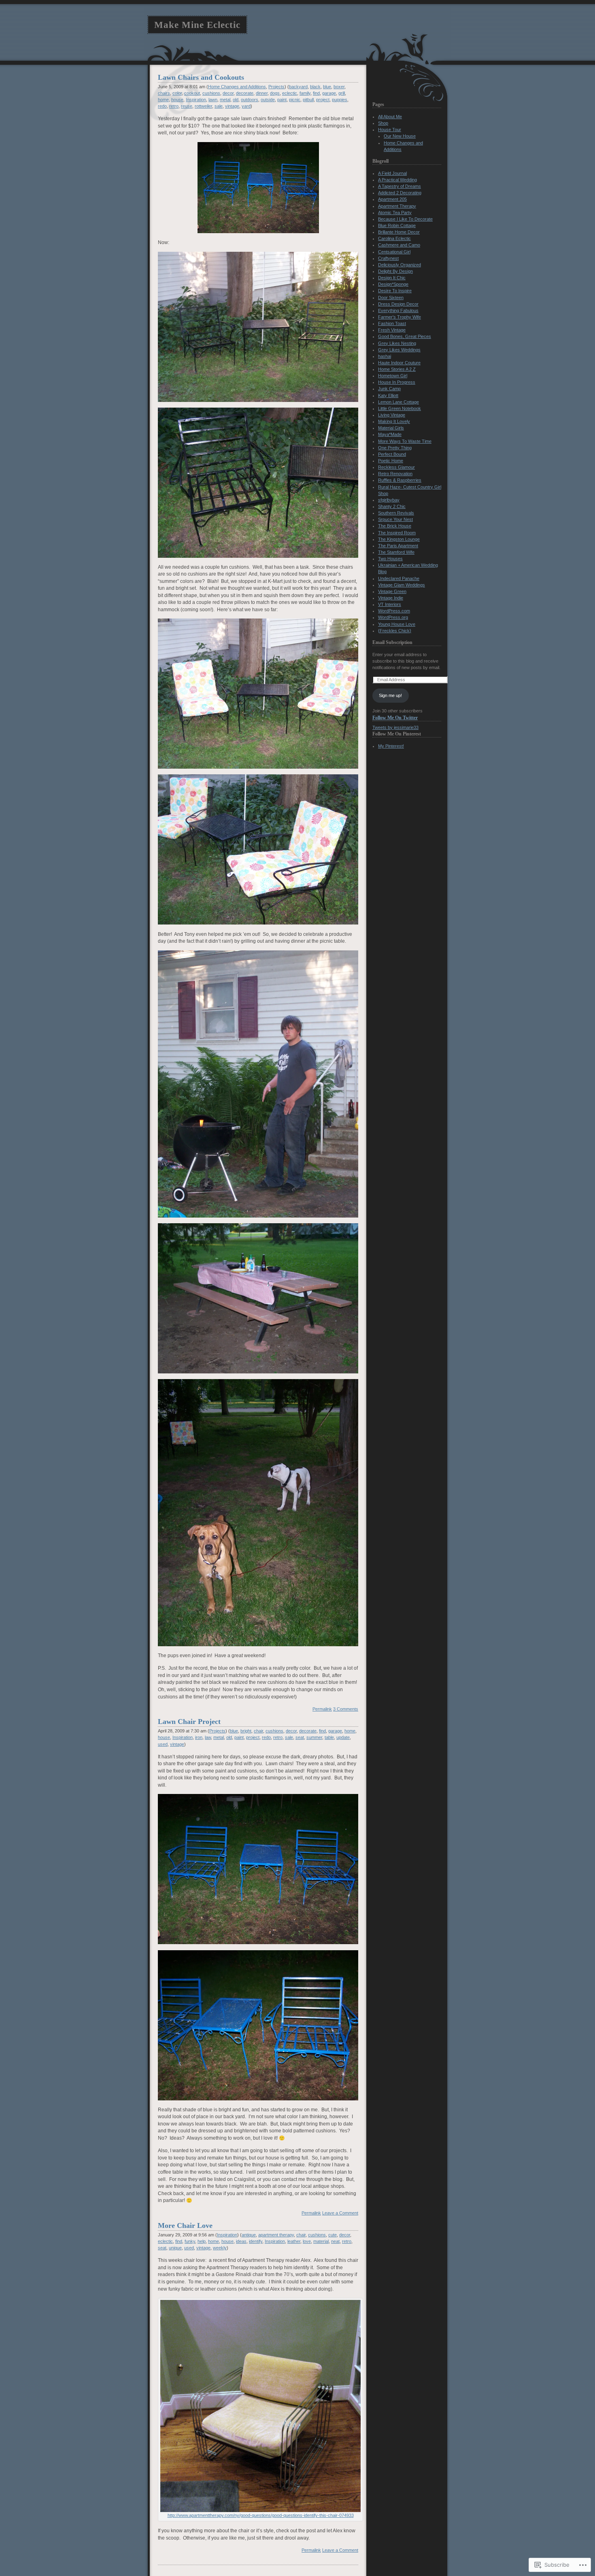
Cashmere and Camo (399, 245)
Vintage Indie (391, 598)
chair (258, 1731)
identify (256, 2241)
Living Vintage (392, 415)
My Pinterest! (391, 746)
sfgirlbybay (389, 500)
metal (225, 100)
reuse (187, 106)
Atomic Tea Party (395, 213)
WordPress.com (394, 611)
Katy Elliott (388, 395)
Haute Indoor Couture (399, 363)
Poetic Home (391, 461)
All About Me (390, 117)
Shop (383, 123)
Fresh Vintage (392, 330)
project (323, 100)
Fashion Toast (392, 323)
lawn (213, 100)
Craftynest (388, 258)
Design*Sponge (393, 284)
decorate (245, 93)
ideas (241, 2241)
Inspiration (196, 100)
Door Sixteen (391, 298)
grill (342, 93)
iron (199, 1737)
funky (190, 2241)
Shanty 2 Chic (392, 506)
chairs (164, 93)
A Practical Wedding (397, 180)
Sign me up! (390, 695)
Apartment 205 (392, 199)
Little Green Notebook (399, 408)
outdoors (250, 100)
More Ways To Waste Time (405, 441)
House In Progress (397, 382)
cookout (192, 93)
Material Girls (391, 428)
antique (249, 2235)
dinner (262, 93)
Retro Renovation (395, 474)
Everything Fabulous (398, 310)
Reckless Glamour (396, 467)
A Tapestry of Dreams (399, 186)
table (329, 1737)
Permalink (322, 1709)
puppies (340, 100)
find (316, 93)
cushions (211, 93)
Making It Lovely (394, 421)
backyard (298, 87)
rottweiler (203, 106)
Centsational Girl (394, 252)
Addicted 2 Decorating (400, 193)
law (208, 1737)
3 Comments (346, 1709)
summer (314, 1737)
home (163, 100)
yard (246, 106)
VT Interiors (390, 604)
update (343, 1737)
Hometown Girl (393, 376)
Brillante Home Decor (399, 232)
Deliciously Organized (399, 265)
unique (175, 2248)
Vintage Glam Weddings (402, 585)
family (305, 93)
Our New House (400, 136)
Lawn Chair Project (189, 1722)
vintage (232, 106)
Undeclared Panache (399, 578)
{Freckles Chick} (395, 631)
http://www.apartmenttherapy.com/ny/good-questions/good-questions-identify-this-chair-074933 (261, 2515)
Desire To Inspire (395, 291)
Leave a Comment (340, 2213)
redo (162, 106)
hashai (385, 356)
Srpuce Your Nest (395, 519)
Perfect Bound (392, 454)
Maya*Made (390, 434)
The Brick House (395, 526)
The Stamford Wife (396, 552)
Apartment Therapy (397, 206)
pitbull (308, 100)
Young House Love (397, 624)
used (163, 1744)
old (236, 100)
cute (333, 2235)
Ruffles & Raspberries (400, 480)
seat (300, 1737)
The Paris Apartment (398, 546)
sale (219, 106)
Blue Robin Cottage (397, 225)
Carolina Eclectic (394, 238)
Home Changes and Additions (237, 87)
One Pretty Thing (395, 448)
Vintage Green (392, 591)
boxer (339, 87)
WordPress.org (393, 617)
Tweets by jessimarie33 (395, 727)
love (307, 2241)
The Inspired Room (397, 533)
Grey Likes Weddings (399, 350)
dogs (275, 93)
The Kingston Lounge (399, 539)
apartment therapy (276, 2235)
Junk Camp (389, 389)
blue (327, 87)
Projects (276, 87)
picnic (295, 100)
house (177, 100)
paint (282, 100)
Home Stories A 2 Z (397, 369)
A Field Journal (392, 173)
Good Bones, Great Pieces (405, 336)
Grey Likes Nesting (397, 343)
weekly (220, 2248)
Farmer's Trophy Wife (399, 317)
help (202, 2241)
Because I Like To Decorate (405, 219)
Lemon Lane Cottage (398, 402)
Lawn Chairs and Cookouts (201, 77)
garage (329, 93)
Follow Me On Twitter (395, 718)
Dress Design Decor (398, 304)
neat (335, 2241)
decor (228, 93)
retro (174, 106)
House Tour (390, 130)
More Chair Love (185, 2225)
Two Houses (390, 559)
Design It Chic (392, 278)
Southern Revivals (396, 513)
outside (268, 100)
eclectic (290, 93)
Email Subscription (392, 642)
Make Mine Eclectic (197, 25)
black (315, 87)
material (321, 2241)
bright (246, 1731)
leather (294, 2241)
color (177, 93)
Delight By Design (395, 271)
